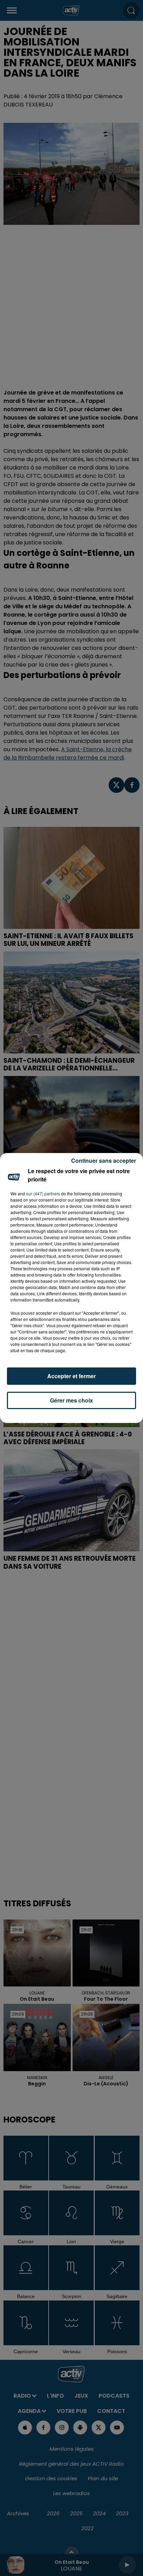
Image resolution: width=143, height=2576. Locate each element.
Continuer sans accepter (104, 1160)
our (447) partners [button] (43, 1193)
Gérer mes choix (71, 1400)
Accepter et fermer (71, 1376)
